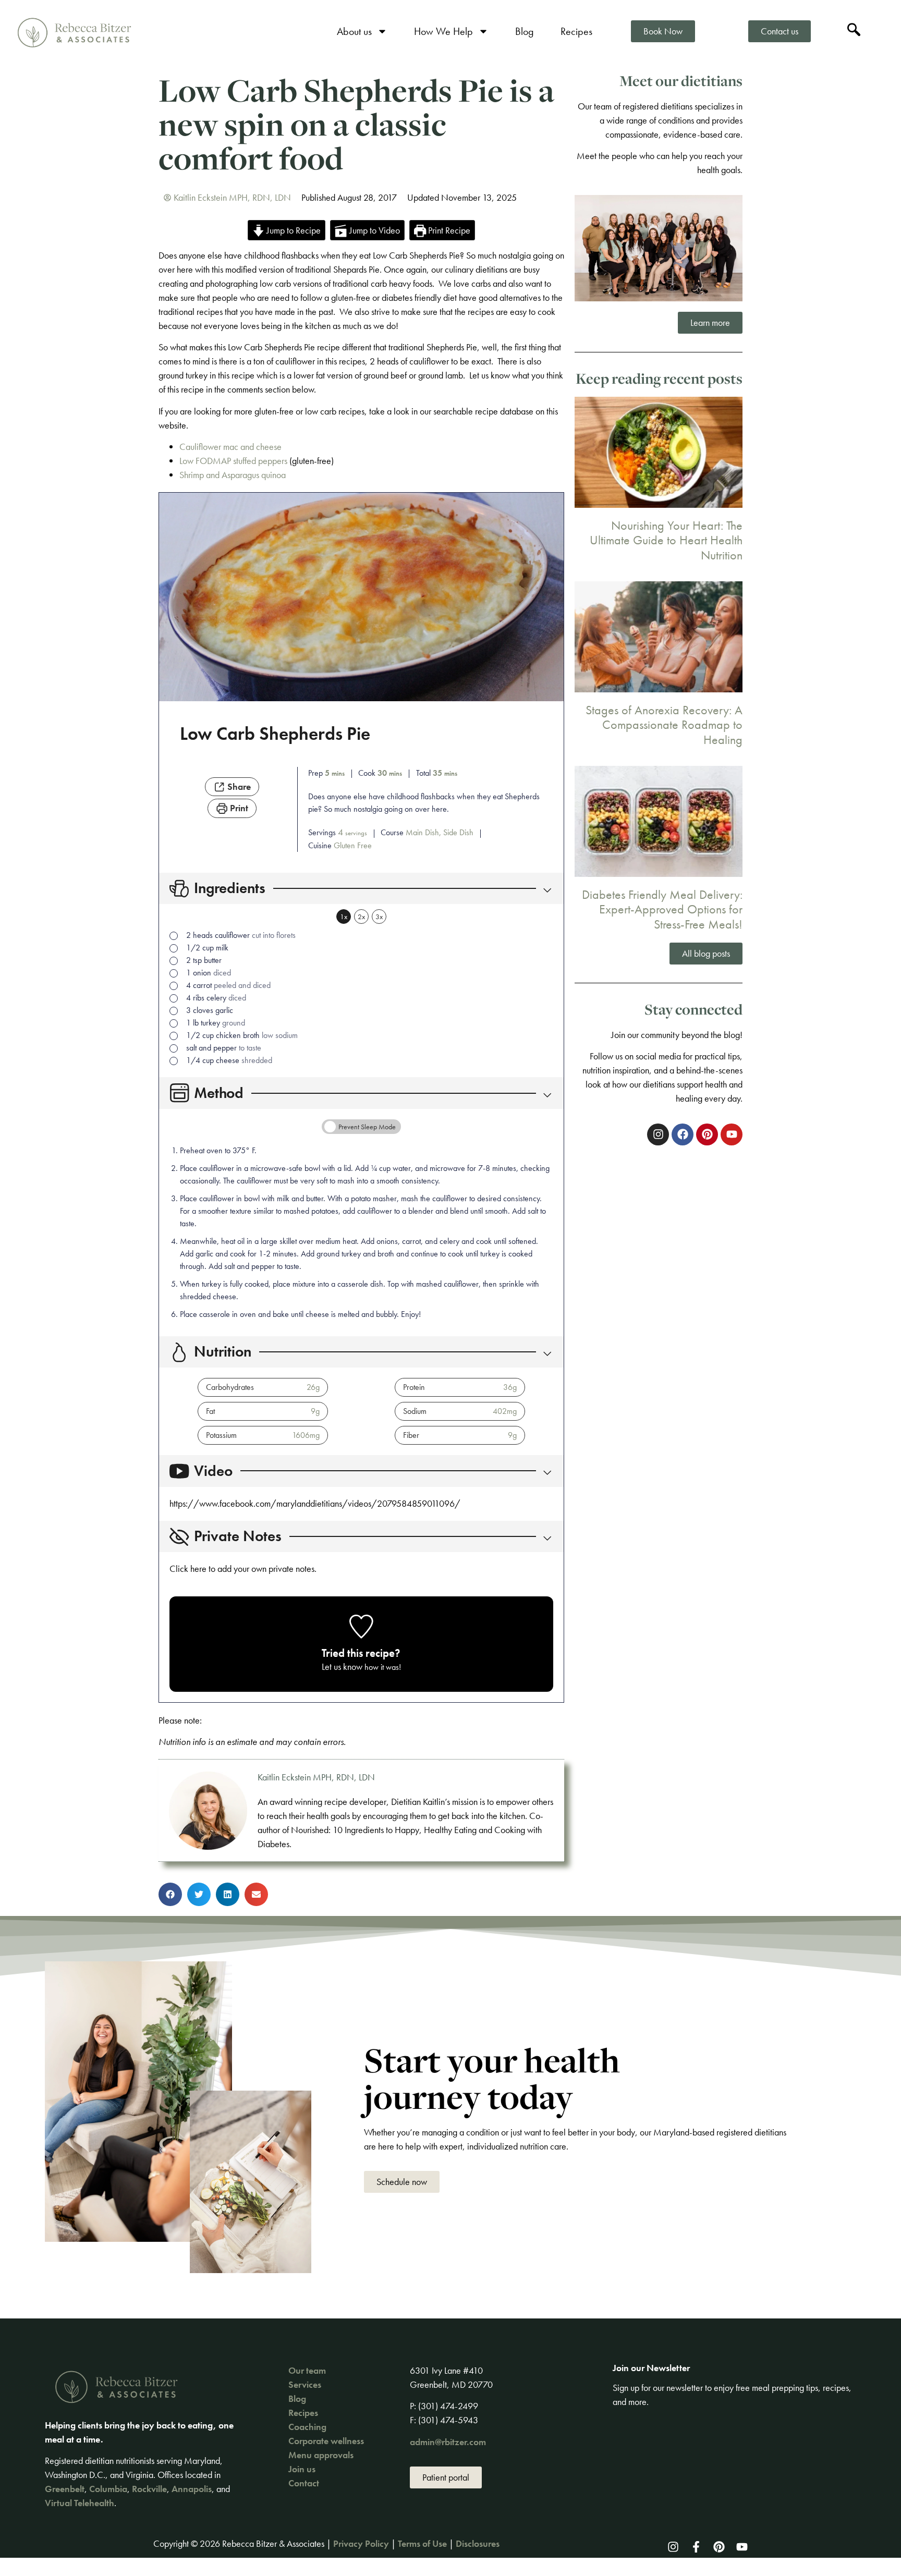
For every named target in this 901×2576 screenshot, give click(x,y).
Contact (304, 2483)
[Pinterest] (719, 2547)
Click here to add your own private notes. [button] (243, 1568)
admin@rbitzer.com (448, 2442)
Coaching (307, 2427)
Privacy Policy (361, 2543)
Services (305, 2384)
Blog (525, 31)
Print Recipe (448, 230)
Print (238, 808)
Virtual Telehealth (80, 2503)
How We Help (443, 31)
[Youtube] (742, 2547)
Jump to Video (374, 230)
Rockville (149, 2489)
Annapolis (192, 2489)
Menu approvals (321, 2455)
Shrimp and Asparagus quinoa (233, 475)
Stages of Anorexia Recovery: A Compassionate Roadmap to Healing (664, 725)
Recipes (576, 31)
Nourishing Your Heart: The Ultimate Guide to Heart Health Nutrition (666, 540)
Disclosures (478, 2543)
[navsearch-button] (854, 31)
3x (379, 917)
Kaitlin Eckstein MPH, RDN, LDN (316, 1777)
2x (361, 917)
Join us (302, 2469)
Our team (307, 2370)
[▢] (176, 936)
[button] (545, 889)
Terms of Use (422, 2543)
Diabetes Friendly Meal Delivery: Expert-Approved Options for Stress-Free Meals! (662, 909)
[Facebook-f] (696, 2547)
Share (238, 786)
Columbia (108, 2489)
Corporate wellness (326, 2441)
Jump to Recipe (293, 230)
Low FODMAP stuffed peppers (233, 461)
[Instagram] (673, 2547)
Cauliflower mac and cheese (230, 447)
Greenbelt (65, 2489)
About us (354, 31)
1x (344, 917)
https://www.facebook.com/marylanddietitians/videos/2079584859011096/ (315, 1503)
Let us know (342, 1667)
